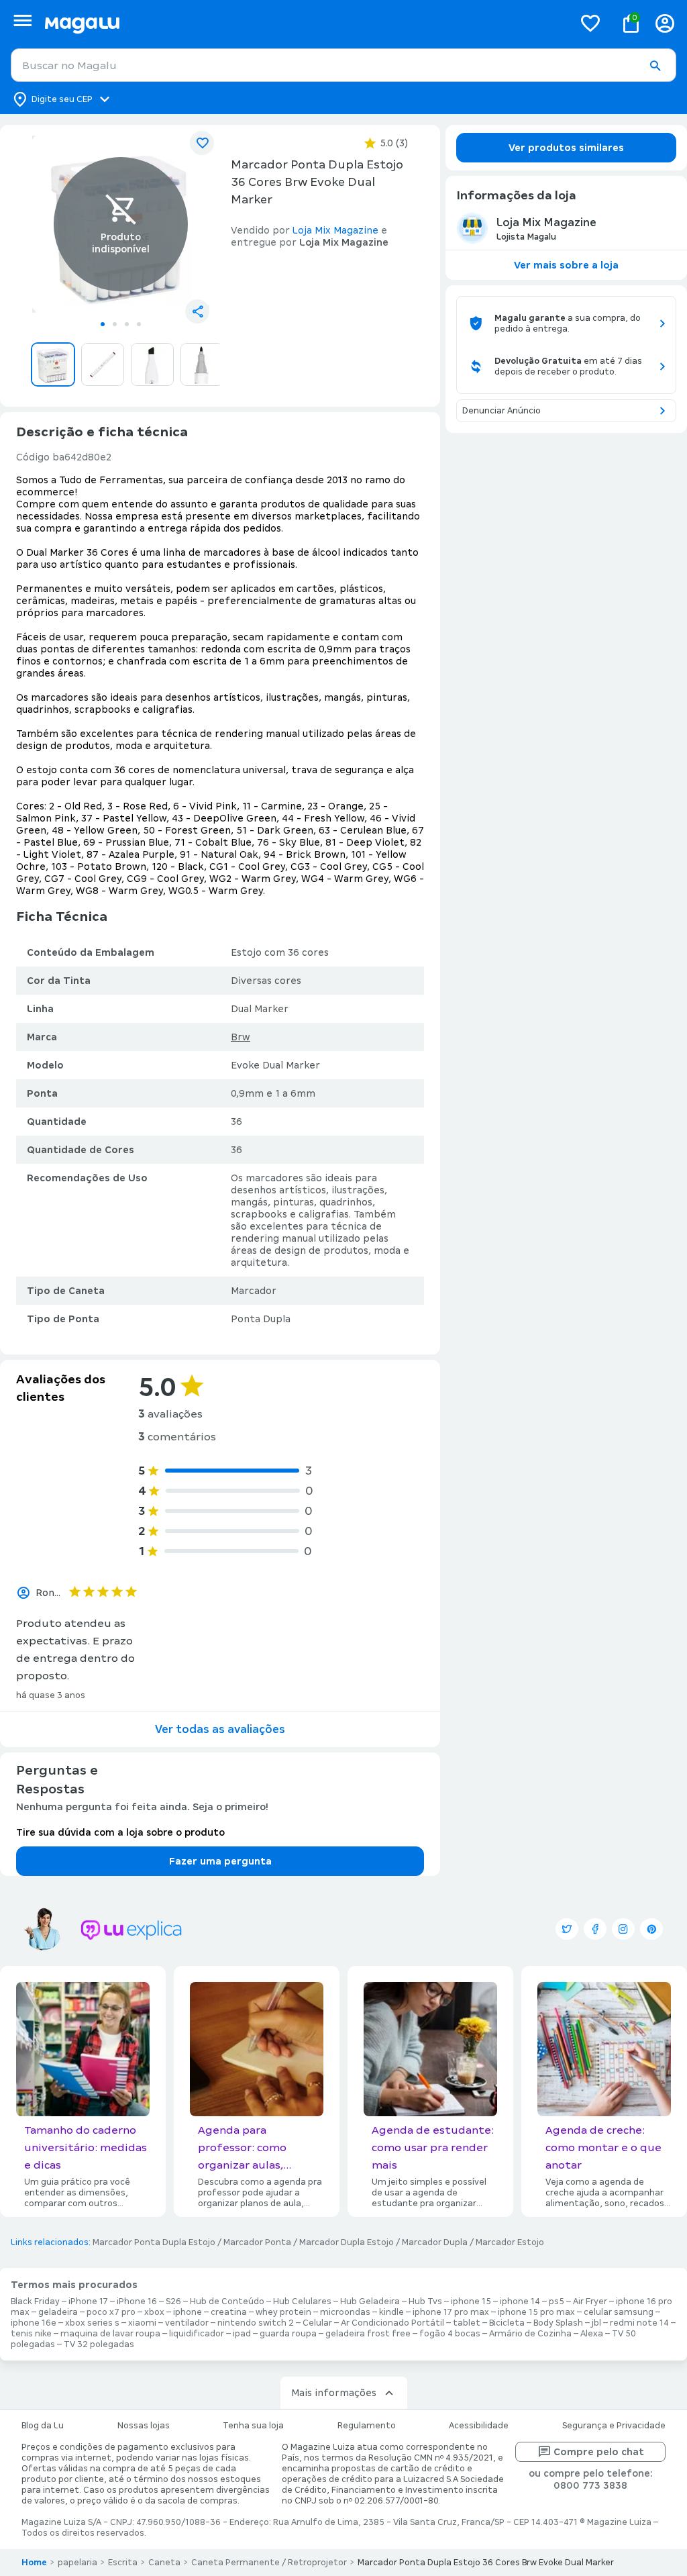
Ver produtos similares (566, 148)
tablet (467, 2323)
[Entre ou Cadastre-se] (665, 23)
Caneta (164, 2563)
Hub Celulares (302, 2301)
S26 (173, 2301)
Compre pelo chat (599, 2452)
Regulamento (367, 2426)
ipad (242, 2334)
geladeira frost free (368, 2334)
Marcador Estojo (510, 2242)
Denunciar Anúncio (501, 411)
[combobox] (343, 65)
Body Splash (558, 2323)
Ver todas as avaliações (220, 1729)
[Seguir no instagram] (623, 1929)
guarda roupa (288, 2334)
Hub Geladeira (370, 2301)
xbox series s (92, 2323)
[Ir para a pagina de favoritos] (590, 23)
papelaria (77, 2563)
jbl (596, 2323)
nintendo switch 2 (256, 2323)
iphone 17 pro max (451, 2312)
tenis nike (31, 2334)
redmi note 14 (639, 2323)
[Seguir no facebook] (595, 1929)
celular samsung (619, 2312)
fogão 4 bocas (450, 2334)
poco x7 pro (111, 2312)
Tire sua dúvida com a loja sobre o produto (120, 1832)
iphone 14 (520, 2301)
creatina (229, 2312)
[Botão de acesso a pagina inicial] (304, 23)
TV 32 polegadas (99, 2344)
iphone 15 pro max (536, 2312)
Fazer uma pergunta (220, 1861)
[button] (655, 66)
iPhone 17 (88, 2301)
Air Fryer (590, 2301)
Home (34, 2563)
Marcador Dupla (435, 2242)
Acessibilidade (479, 2426)
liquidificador (197, 2334)
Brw (241, 1037)
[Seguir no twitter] (567, 1929)
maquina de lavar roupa (110, 2334)
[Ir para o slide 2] (115, 324)
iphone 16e (34, 2323)
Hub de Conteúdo (227, 2301)
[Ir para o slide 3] (127, 324)
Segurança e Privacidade (614, 2426)
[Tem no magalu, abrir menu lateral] (22, 20)
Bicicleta (507, 2323)
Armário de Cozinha (530, 2334)
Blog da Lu (43, 2426)
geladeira (58, 2312)
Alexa (592, 2334)
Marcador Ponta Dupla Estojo (154, 2242)
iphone (188, 2312)
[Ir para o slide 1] (103, 324)
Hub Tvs (425, 2301)
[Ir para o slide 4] (139, 324)
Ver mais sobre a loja (566, 265)
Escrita (123, 2563)
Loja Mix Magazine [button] (335, 230)
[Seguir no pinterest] (651, 1929)
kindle (391, 2312)
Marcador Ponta (257, 2242)
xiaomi (142, 2323)
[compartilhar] (197, 311)
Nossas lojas (144, 2426)
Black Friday (35, 2301)
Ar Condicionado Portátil (392, 2323)
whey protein (283, 2312)
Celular (317, 2323)
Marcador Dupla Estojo (347, 2242)
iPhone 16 (137, 2301)
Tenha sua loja (253, 2426)
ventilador (187, 2323)
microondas (345, 2312)
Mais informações (334, 2393)
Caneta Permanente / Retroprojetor (269, 2563)
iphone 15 (471, 2301)
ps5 (557, 2301)
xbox (154, 2312)
